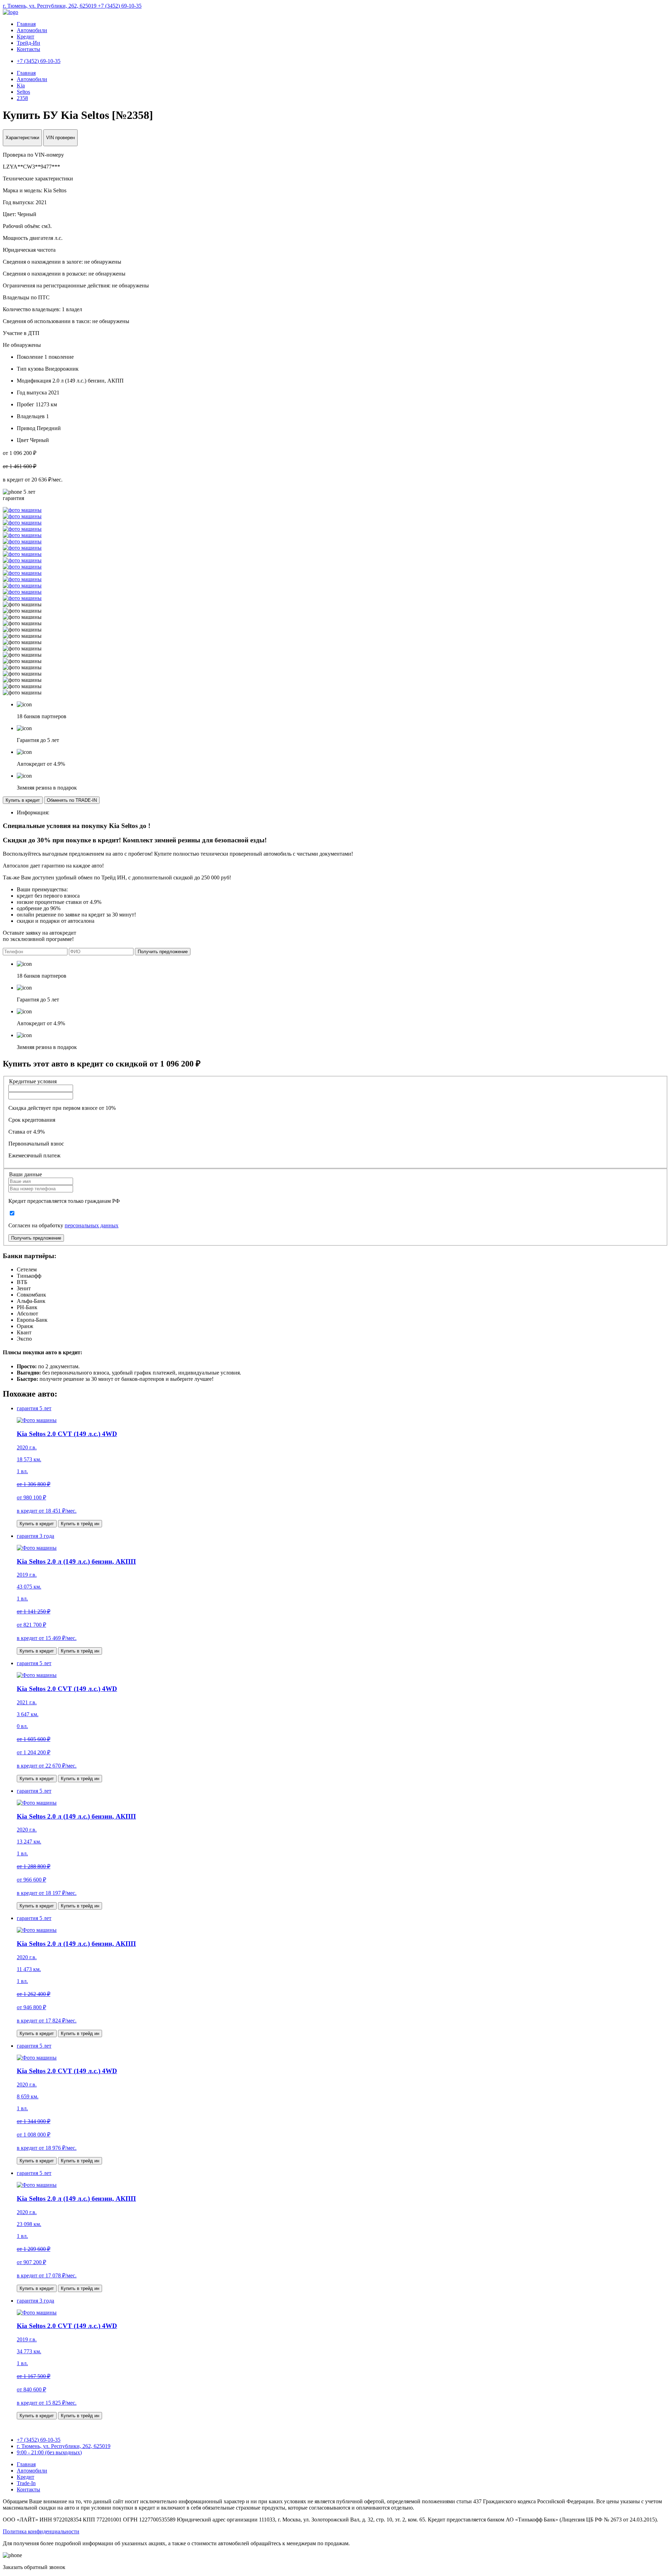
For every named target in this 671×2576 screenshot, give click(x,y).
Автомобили (32, 30)
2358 (22, 98)
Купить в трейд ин (80, 1524)
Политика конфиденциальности (41, 2531)
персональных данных (92, 1225)
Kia (21, 85)
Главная (26, 24)
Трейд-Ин (28, 43)
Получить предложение (163, 952)
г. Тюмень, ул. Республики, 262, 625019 (50, 6)
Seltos (23, 92)
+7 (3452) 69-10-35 (120, 6)
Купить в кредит (23, 800)
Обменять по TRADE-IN (72, 800)
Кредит (26, 37)
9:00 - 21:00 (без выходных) (49, 2452)
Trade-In (26, 2483)
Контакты (28, 49)
